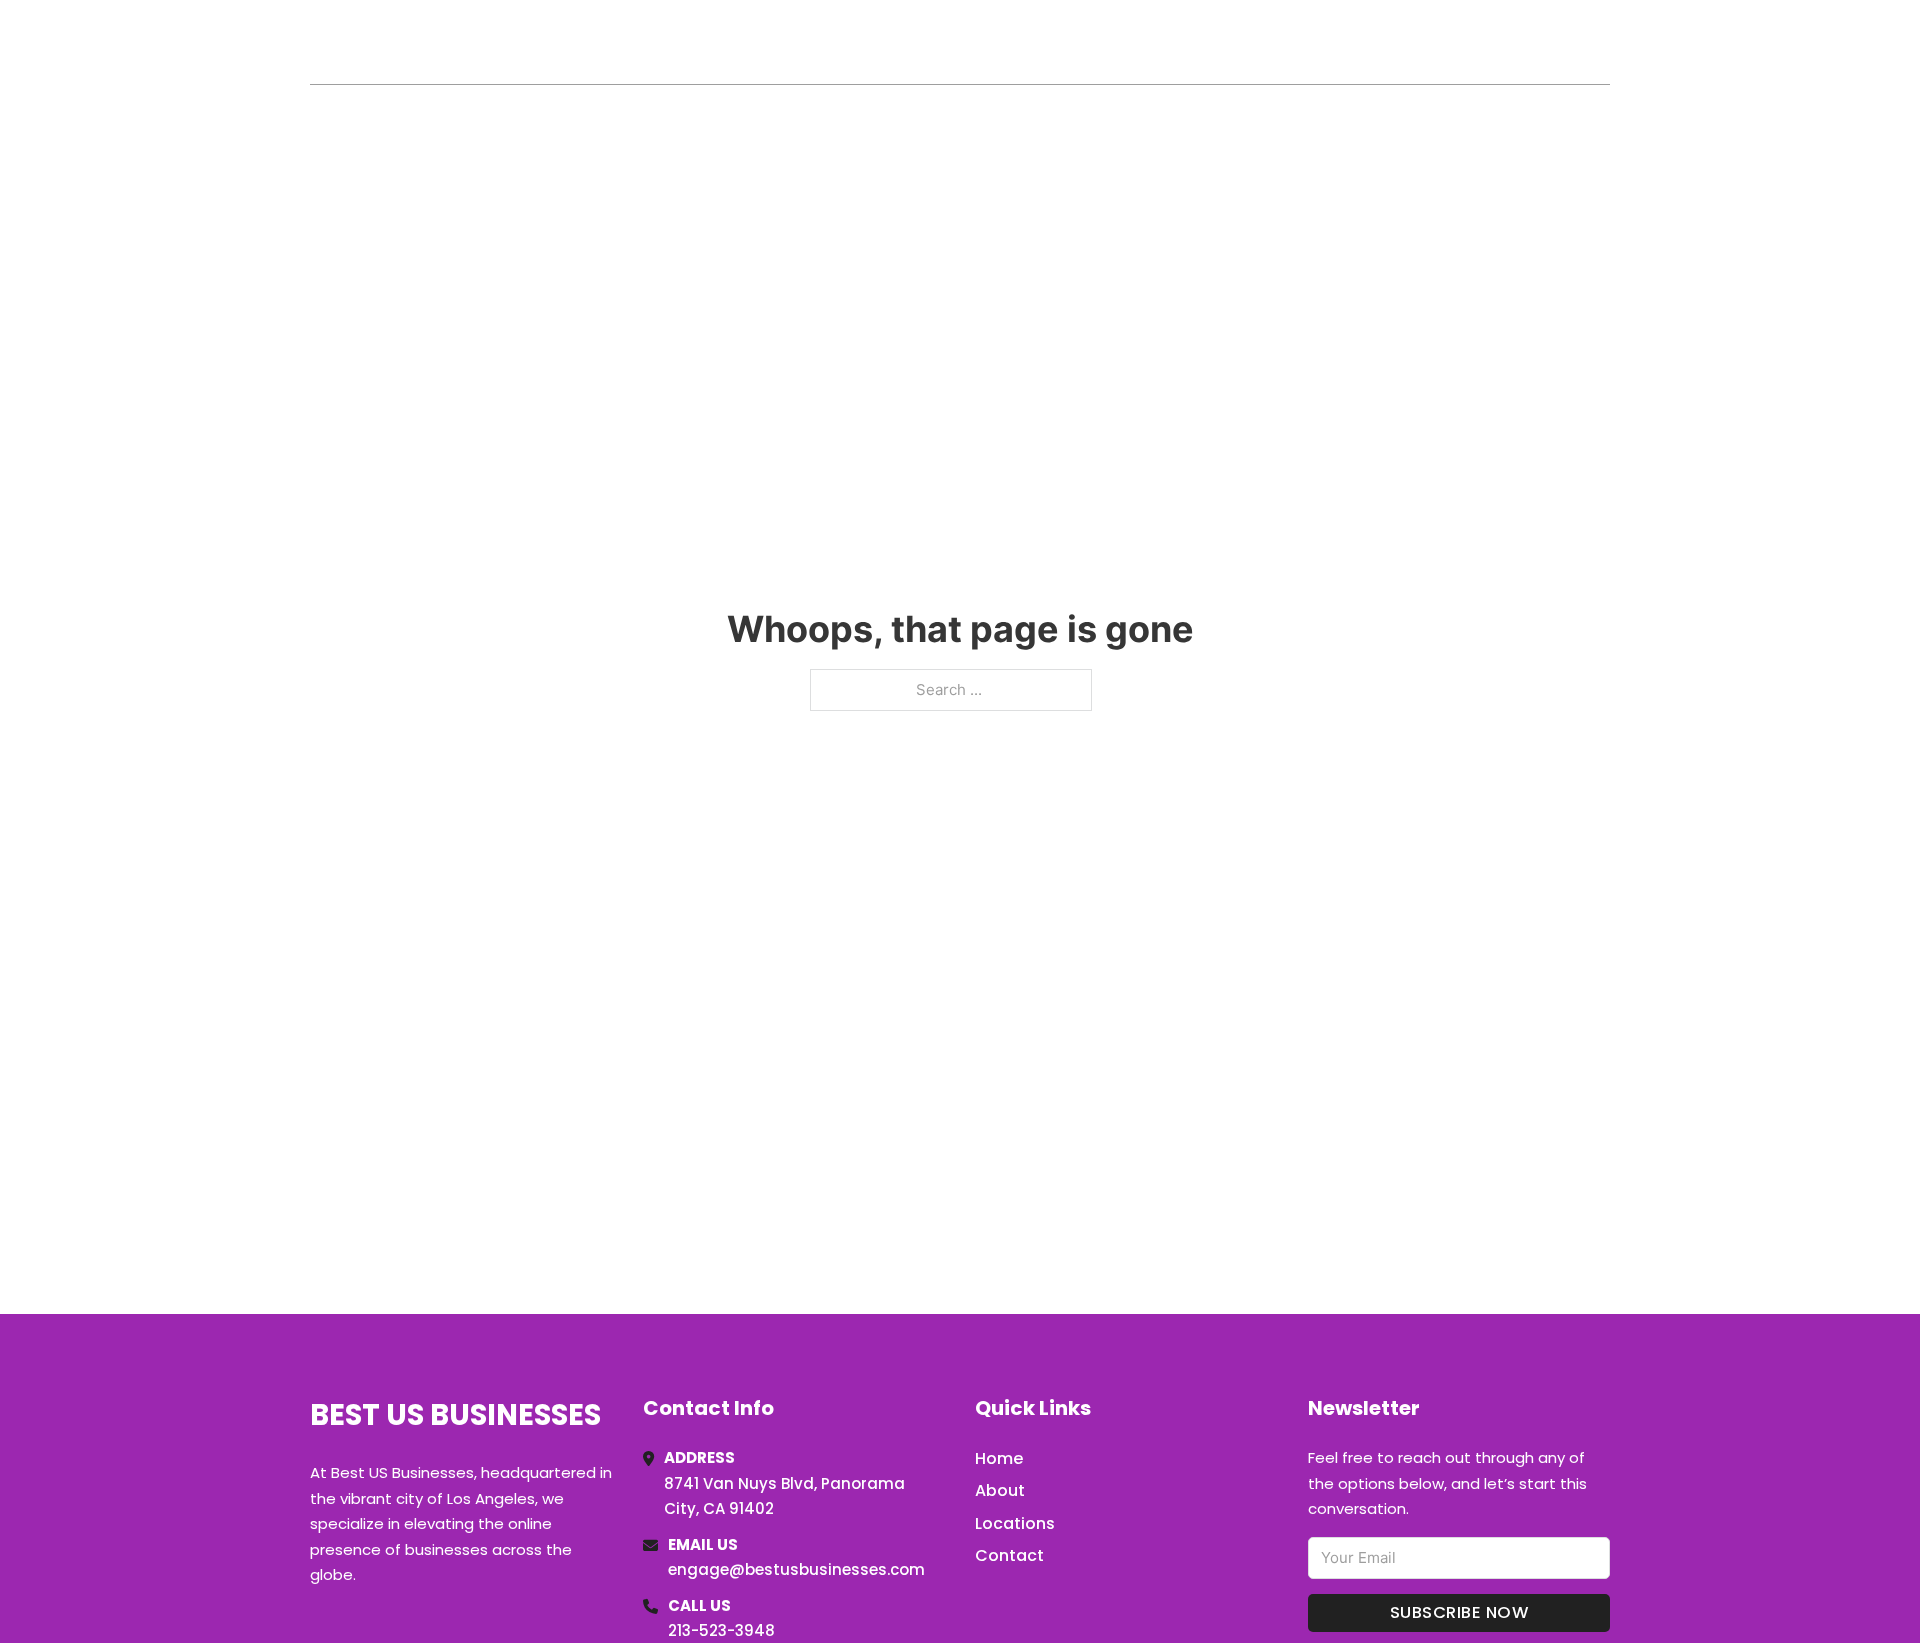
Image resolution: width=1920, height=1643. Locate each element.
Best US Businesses (471, 41)
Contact (1009, 1555)
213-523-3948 (721, 1630)
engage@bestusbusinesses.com (796, 1569)
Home (1378, 42)
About (1000, 1490)
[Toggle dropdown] (1603, 42)
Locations (1468, 42)
